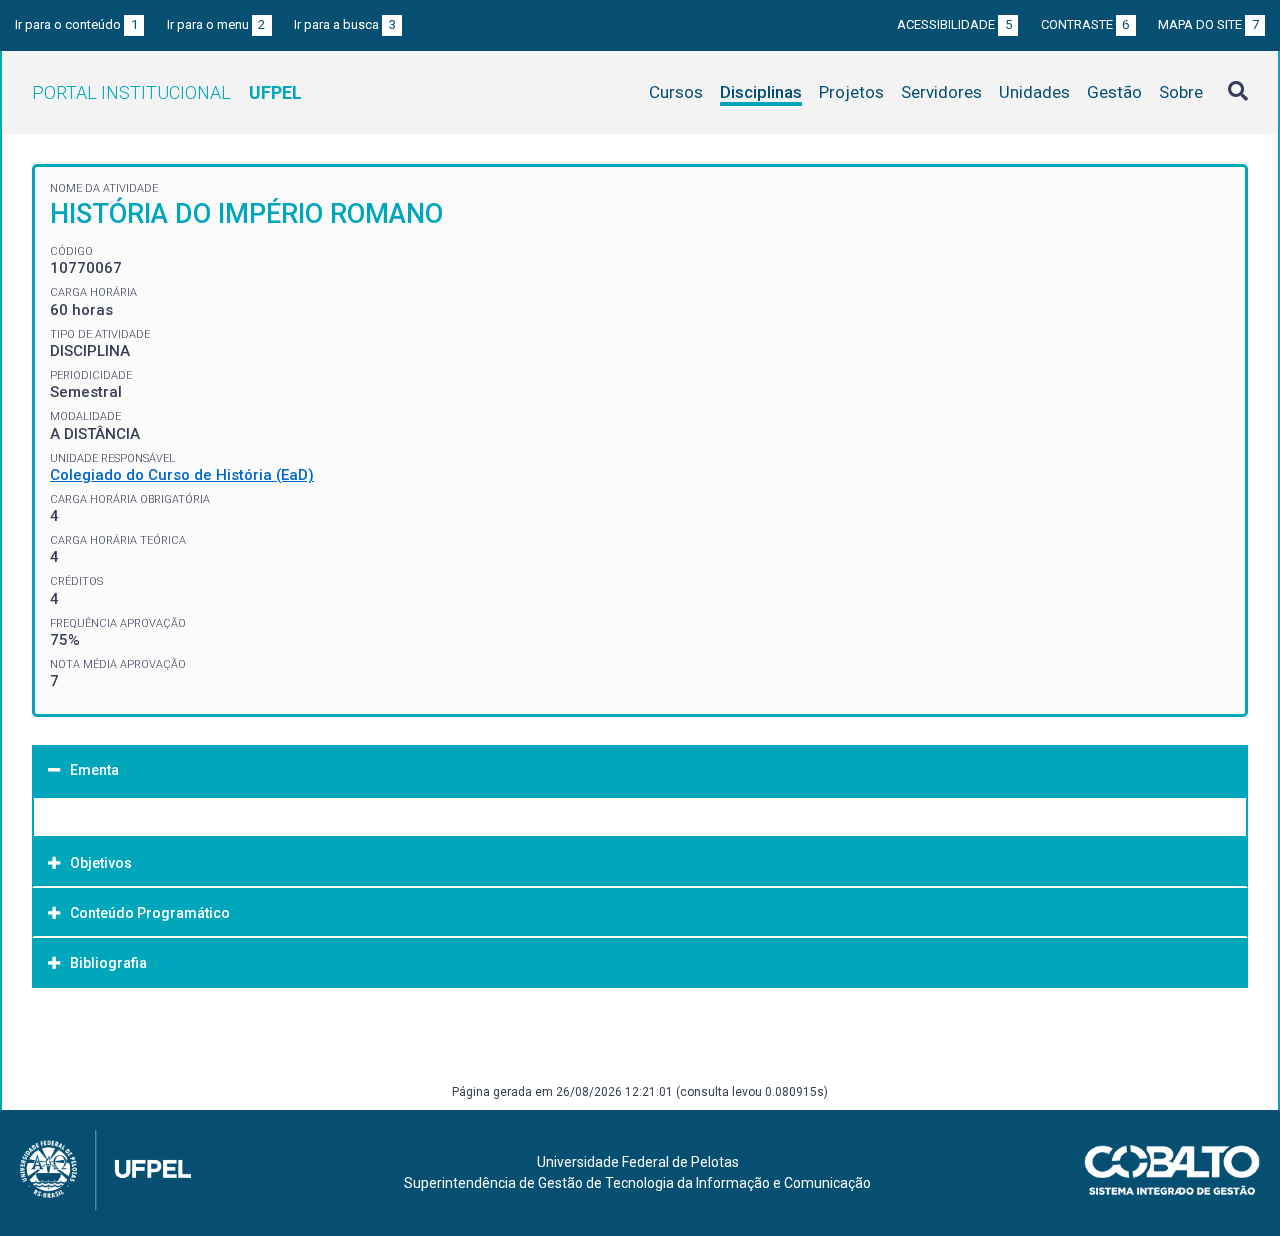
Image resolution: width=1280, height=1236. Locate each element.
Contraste (1085, 24)
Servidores (941, 92)
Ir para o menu (216, 24)
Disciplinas (761, 92)
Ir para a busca (345, 24)
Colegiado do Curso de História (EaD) (182, 475)
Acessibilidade (954, 24)
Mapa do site (1208, 24)
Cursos (676, 92)
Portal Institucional (167, 92)
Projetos (851, 92)
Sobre (1181, 92)
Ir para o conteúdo (76, 24)
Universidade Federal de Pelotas (638, 1162)
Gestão (1114, 92)
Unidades (1034, 92)
